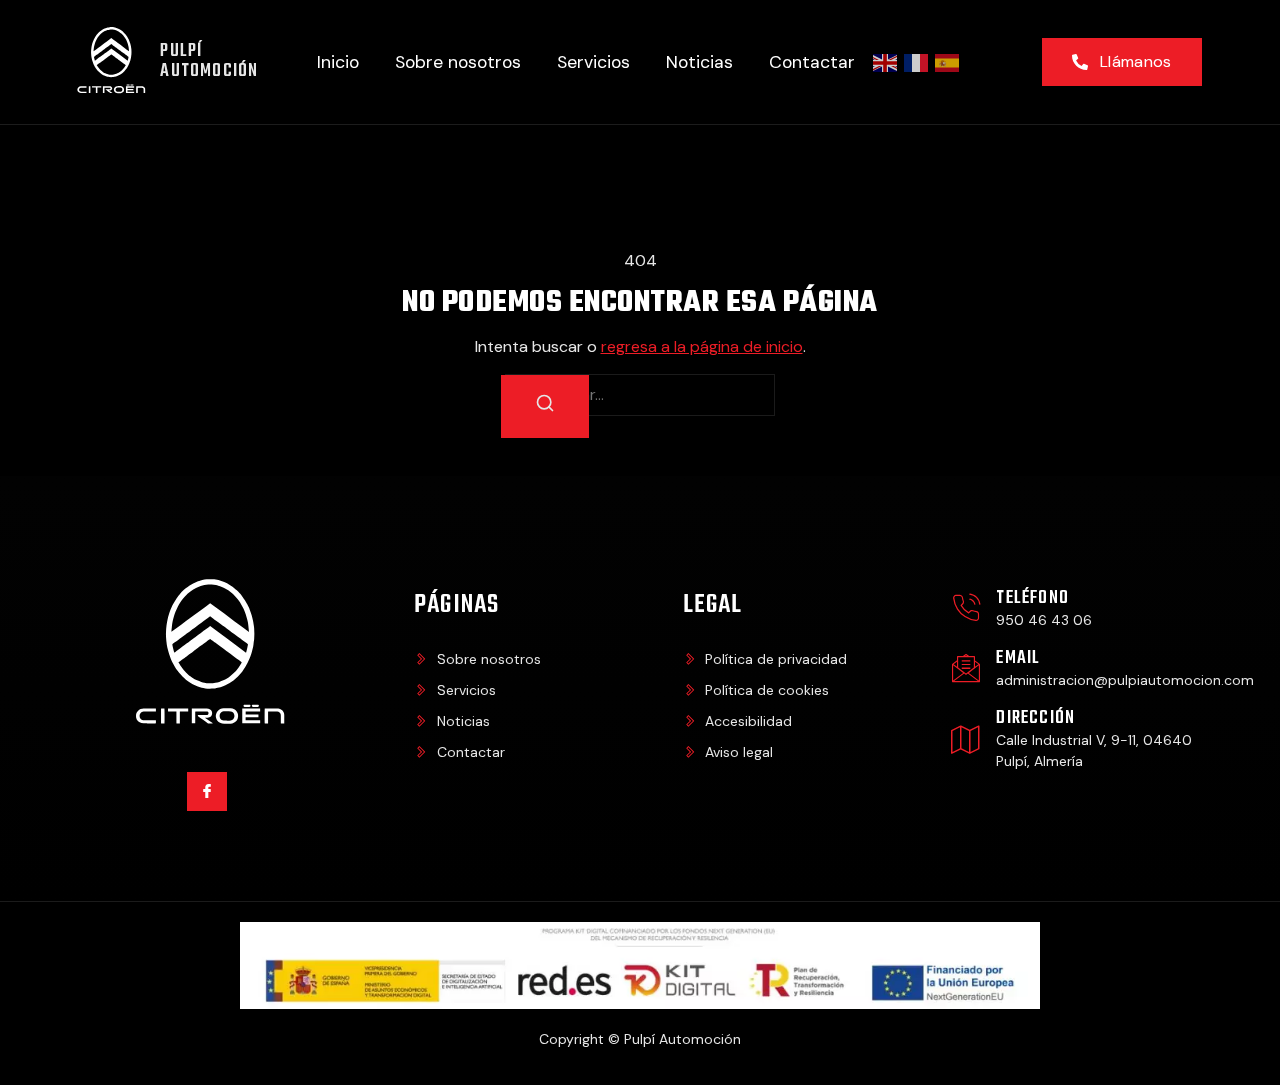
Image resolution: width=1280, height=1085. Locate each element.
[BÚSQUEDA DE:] (640, 395)
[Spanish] (948, 62)
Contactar (812, 62)
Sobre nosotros (458, 62)
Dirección (1035, 718)
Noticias (699, 62)
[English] (886, 62)
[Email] (966, 668)
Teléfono (1032, 598)
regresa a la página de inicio (702, 346)
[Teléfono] (966, 608)
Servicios (593, 62)
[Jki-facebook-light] (206, 791)
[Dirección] (966, 739)
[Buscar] (545, 406)
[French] (917, 62)
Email (1018, 658)
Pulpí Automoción (209, 61)
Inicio (338, 62)
